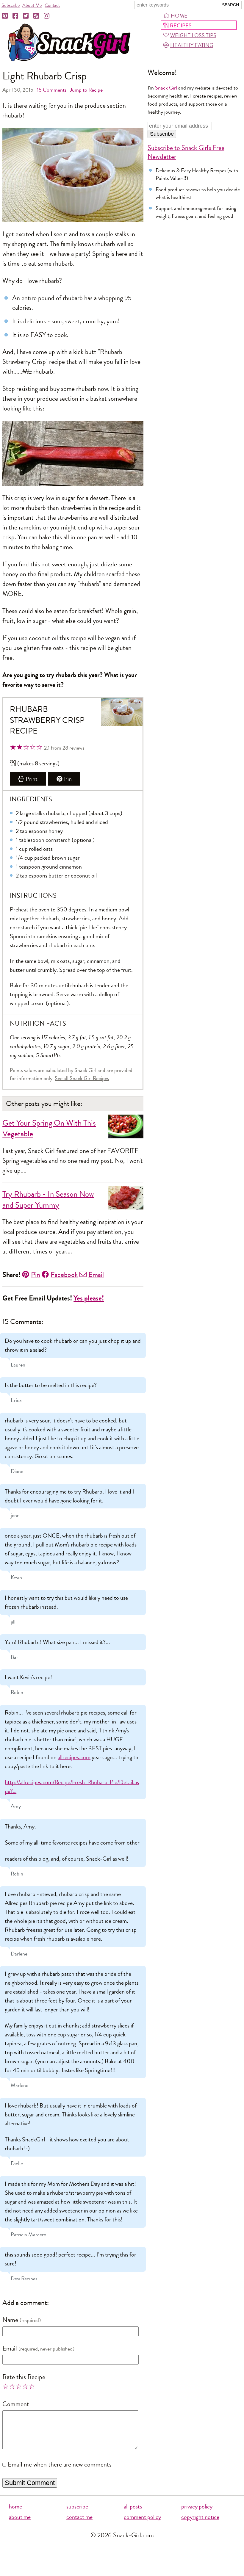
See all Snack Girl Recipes (82, 1078)
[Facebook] (16, 16)
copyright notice (200, 2517)
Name (10, 2320)
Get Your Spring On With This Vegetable (49, 1129)
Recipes (181, 26)
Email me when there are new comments (60, 2464)
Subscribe (11, 5)
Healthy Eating (192, 45)
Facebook (64, 1275)
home (15, 2507)
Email (96, 1275)
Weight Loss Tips (193, 35)
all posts (133, 2507)
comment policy (142, 2517)
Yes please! (89, 1298)
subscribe (77, 2507)
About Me (32, 5)
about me (20, 2517)
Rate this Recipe (24, 2377)
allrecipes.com (74, 1757)
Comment (16, 2404)
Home (179, 16)
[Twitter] (26, 16)
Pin (68, 779)
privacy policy (197, 2507)
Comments (52, 90)
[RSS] (37, 16)
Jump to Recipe (86, 90)
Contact (52, 5)
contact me (79, 2517)
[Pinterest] (5, 16)
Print (32, 779)
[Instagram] (47, 16)
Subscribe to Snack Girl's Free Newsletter (186, 152)
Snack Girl (166, 88)
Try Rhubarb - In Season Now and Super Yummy (48, 1200)
